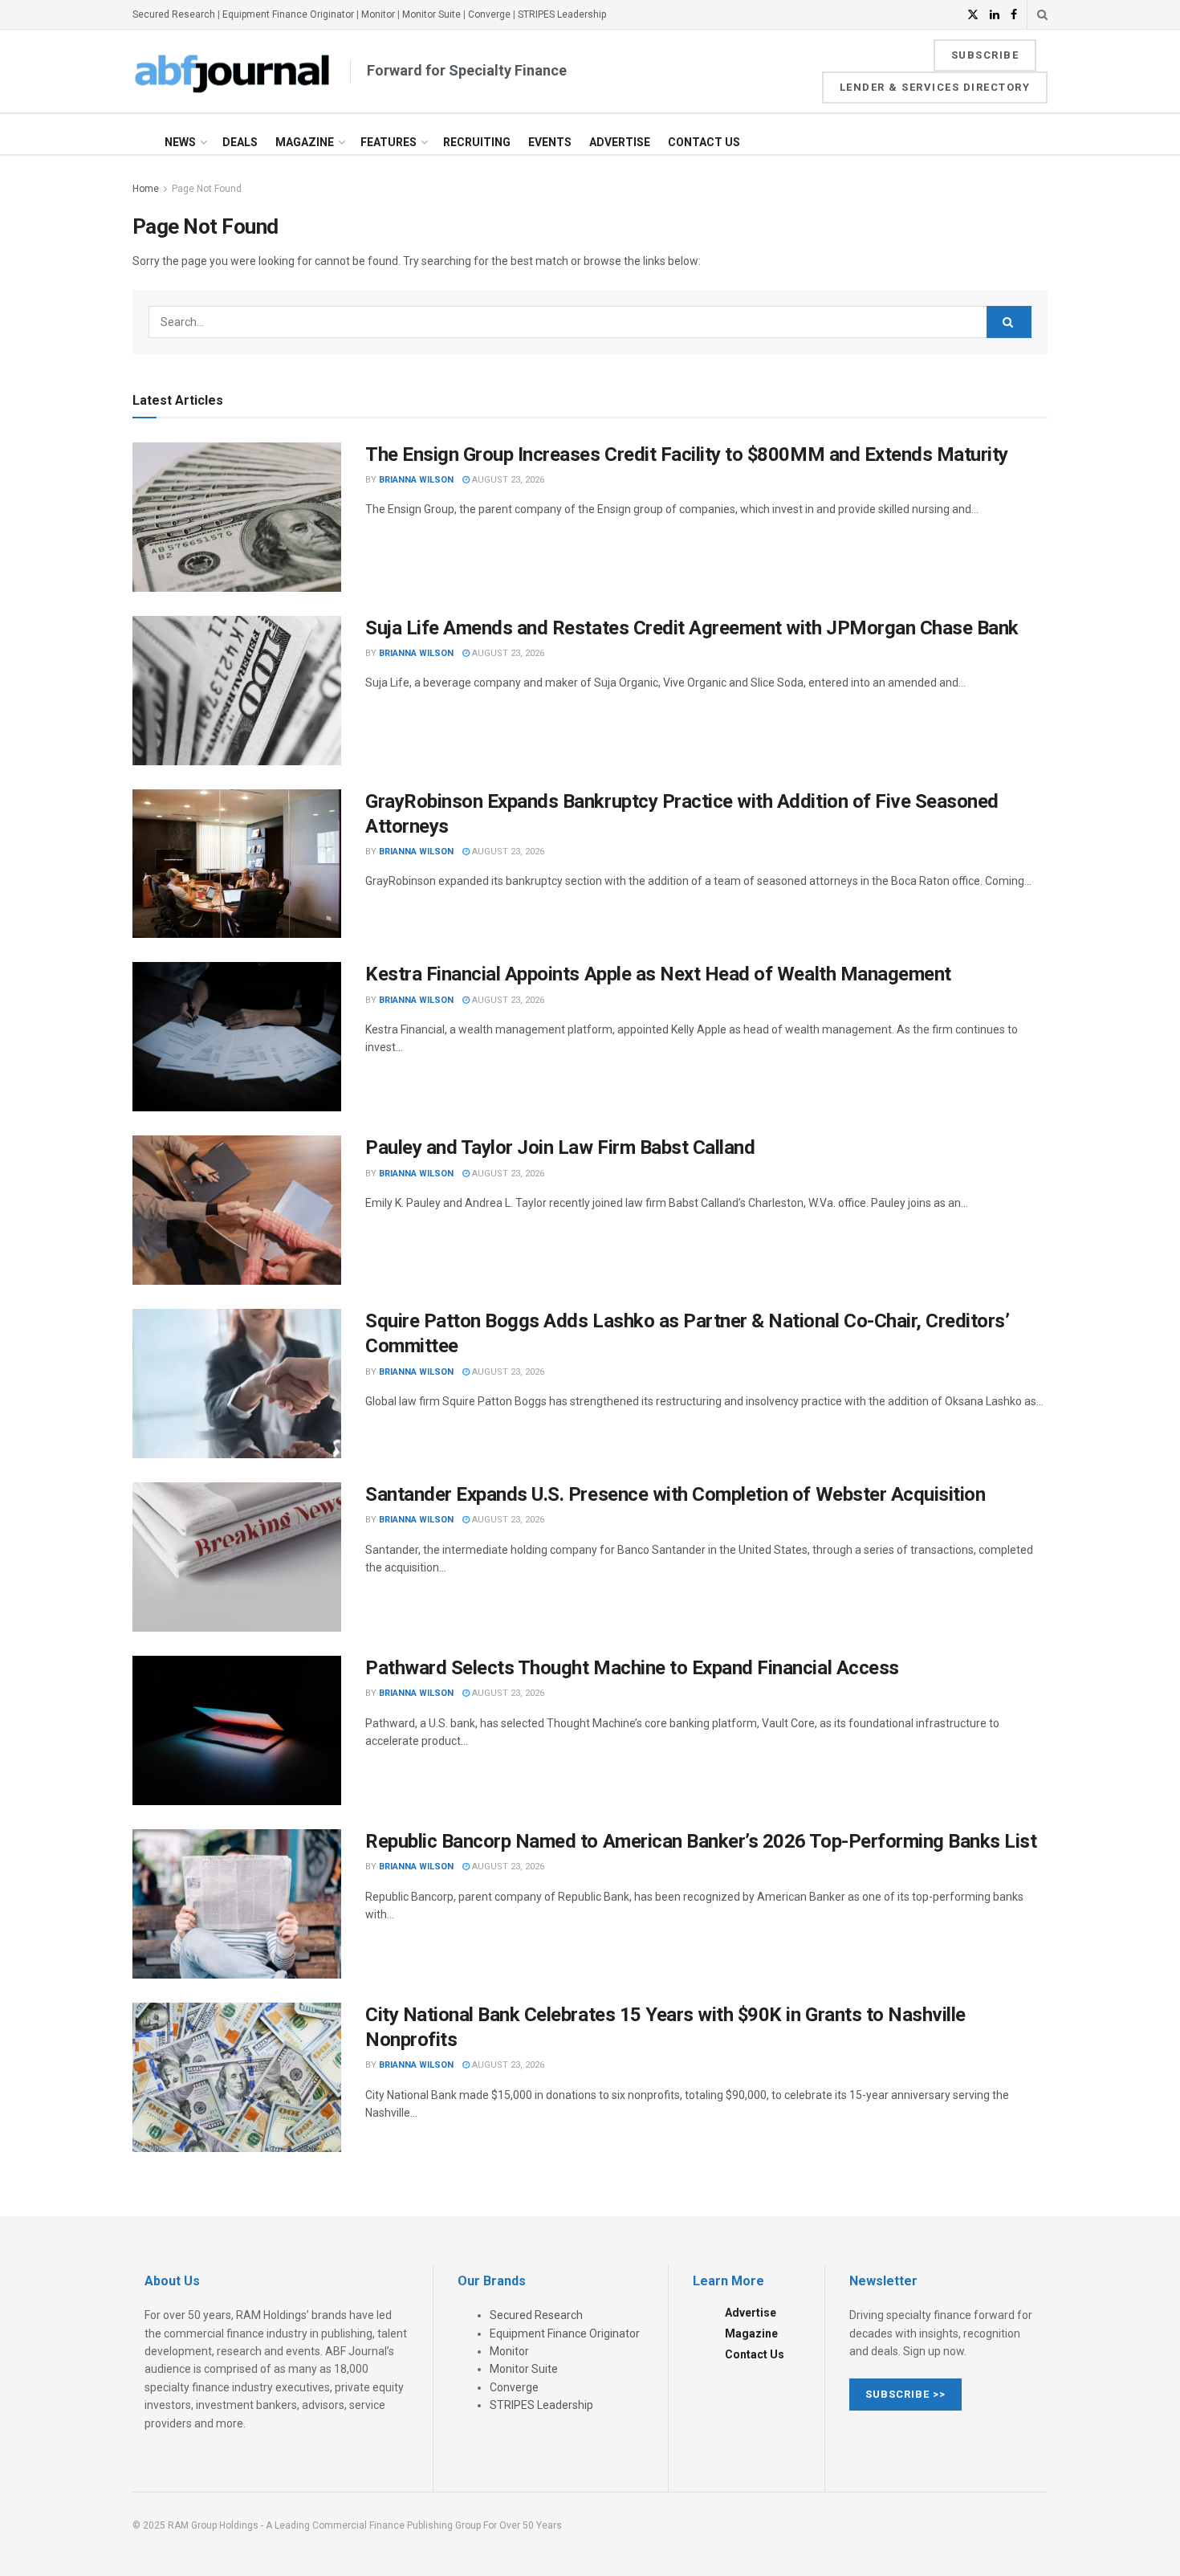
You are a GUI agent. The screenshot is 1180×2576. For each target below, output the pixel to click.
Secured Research (174, 14)
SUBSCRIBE (985, 55)
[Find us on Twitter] (973, 15)
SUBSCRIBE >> (905, 2394)
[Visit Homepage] (233, 71)
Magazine (305, 142)
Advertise (620, 142)
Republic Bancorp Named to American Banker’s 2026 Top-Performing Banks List (701, 1841)
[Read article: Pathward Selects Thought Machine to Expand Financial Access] (237, 1730)
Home (146, 189)
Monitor (378, 14)
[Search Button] (1042, 14)
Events (550, 142)
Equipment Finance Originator (288, 14)
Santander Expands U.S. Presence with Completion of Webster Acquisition (675, 1494)
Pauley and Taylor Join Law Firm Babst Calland (560, 1147)
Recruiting (477, 142)
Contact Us (704, 142)
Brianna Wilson (416, 480)
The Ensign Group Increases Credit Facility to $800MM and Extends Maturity (687, 454)
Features (389, 142)
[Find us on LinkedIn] (995, 15)
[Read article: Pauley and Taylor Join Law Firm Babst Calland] (237, 1210)
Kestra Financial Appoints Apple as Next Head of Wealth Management (658, 974)
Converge (489, 14)
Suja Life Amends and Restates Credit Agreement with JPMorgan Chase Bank (692, 628)
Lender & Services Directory (935, 87)
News (180, 142)
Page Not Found (207, 189)
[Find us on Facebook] (1014, 15)
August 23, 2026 (507, 480)
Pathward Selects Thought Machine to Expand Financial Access (632, 1668)
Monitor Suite (431, 14)
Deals (240, 142)
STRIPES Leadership (562, 14)
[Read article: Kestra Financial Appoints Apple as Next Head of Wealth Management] (237, 1037)
